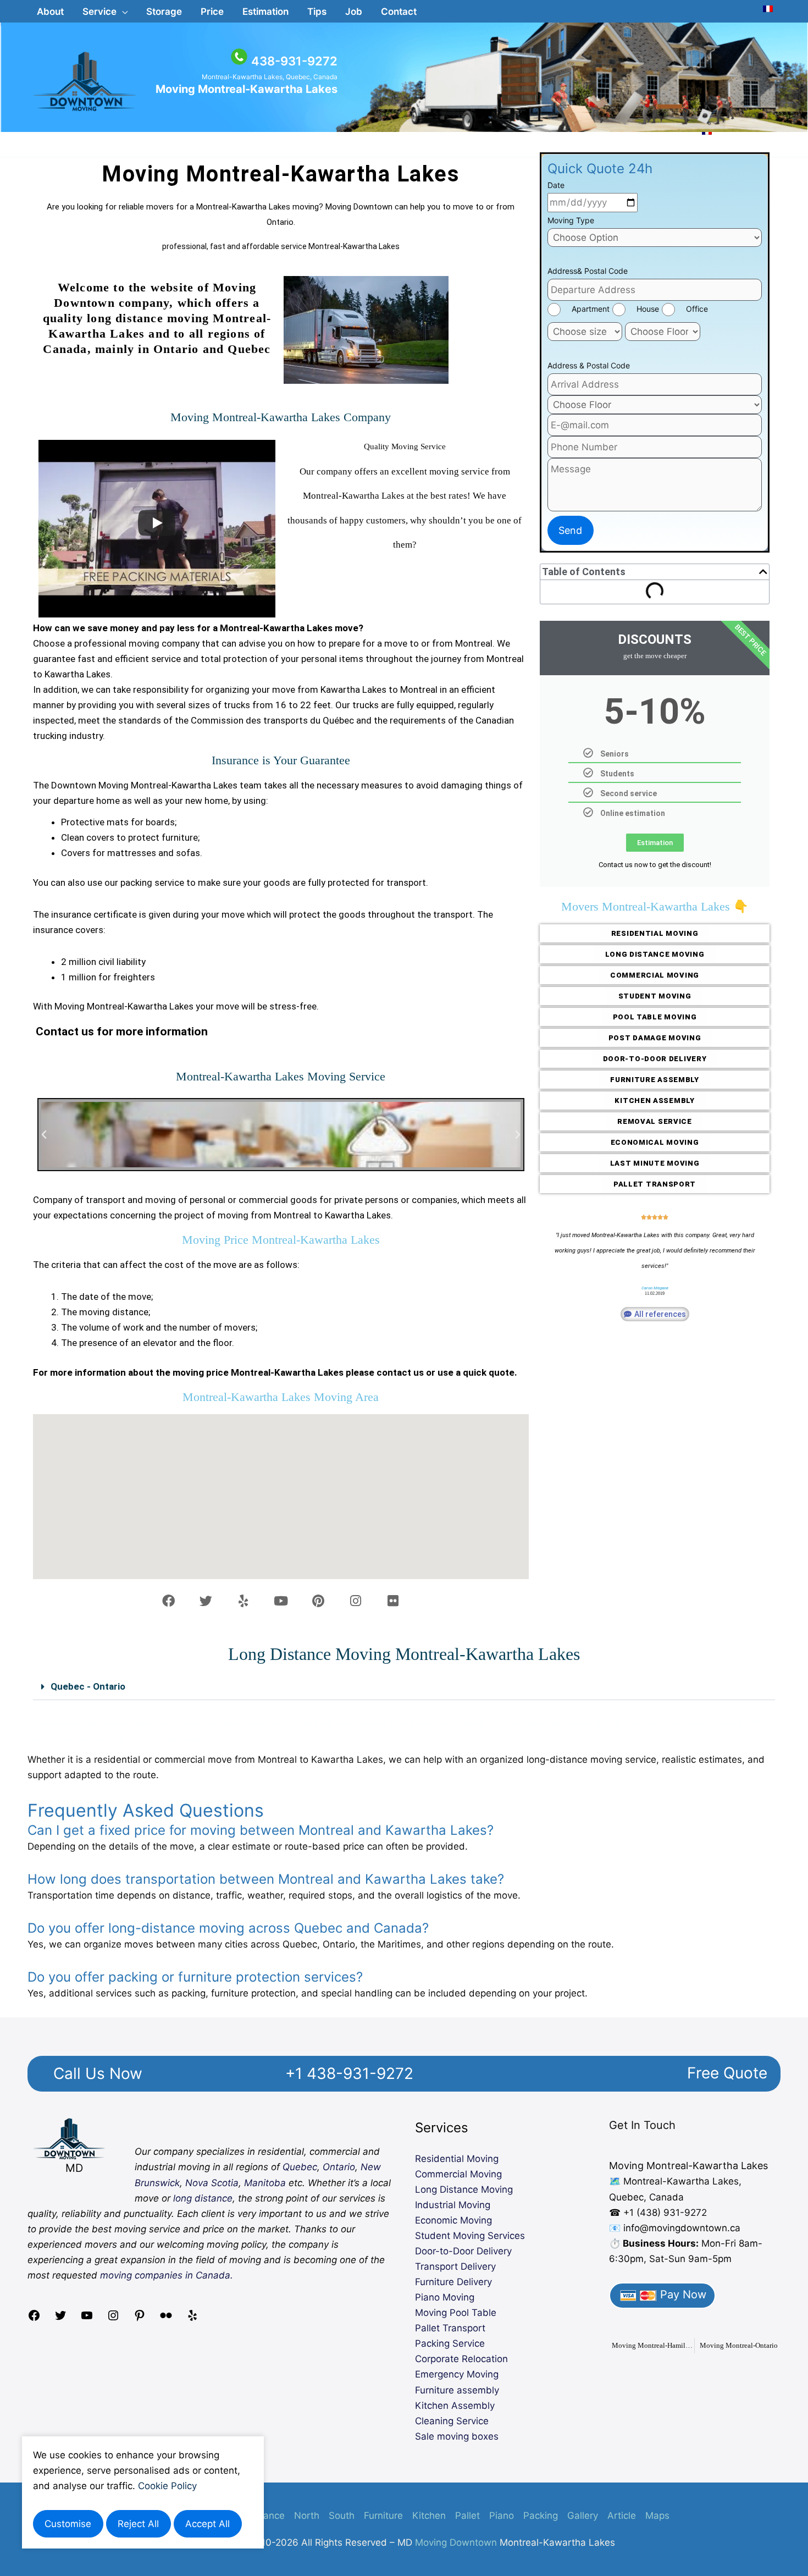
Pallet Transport (450, 2328)
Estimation (655, 843)
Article (622, 2516)
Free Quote (727, 2073)
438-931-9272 (294, 61)
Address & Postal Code (589, 365)
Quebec (300, 2167)
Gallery (583, 2516)
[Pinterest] (140, 2319)
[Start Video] (157, 523)
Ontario (339, 2167)
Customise (68, 2524)
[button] (105, 12)
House (648, 309)
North (307, 2516)
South (342, 2516)
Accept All (207, 2524)
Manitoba (265, 2183)
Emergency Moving (457, 2374)
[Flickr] (166, 2319)
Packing (541, 2516)
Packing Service (450, 2343)
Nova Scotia (212, 2183)
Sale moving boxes (457, 2436)
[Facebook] (34, 2319)
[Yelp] (192, 2319)
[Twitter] (60, 2319)
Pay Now (682, 2294)
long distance (203, 2198)
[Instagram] (113, 2319)
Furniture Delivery (453, 2282)
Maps (657, 2516)
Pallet (467, 2516)
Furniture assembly (457, 2390)
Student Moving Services (470, 2236)
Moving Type (571, 220)
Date (556, 185)
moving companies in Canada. (167, 2275)
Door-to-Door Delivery (463, 2251)
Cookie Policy (167, 2486)
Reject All (138, 2524)
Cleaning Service (452, 2421)
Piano (502, 2516)
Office (697, 309)
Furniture (383, 2516)
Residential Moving (457, 2159)
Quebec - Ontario (88, 1686)
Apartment (591, 309)
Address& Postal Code (588, 271)
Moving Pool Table (456, 2313)
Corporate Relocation (461, 2359)
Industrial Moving (453, 2205)
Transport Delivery (455, 2266)
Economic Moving (453, 2220)
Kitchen (429, 2516)
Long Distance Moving (464, 2189)
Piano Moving (445, 2297)
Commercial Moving (458, 2174)
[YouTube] (87, 2319)
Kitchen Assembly (455, 2406)
